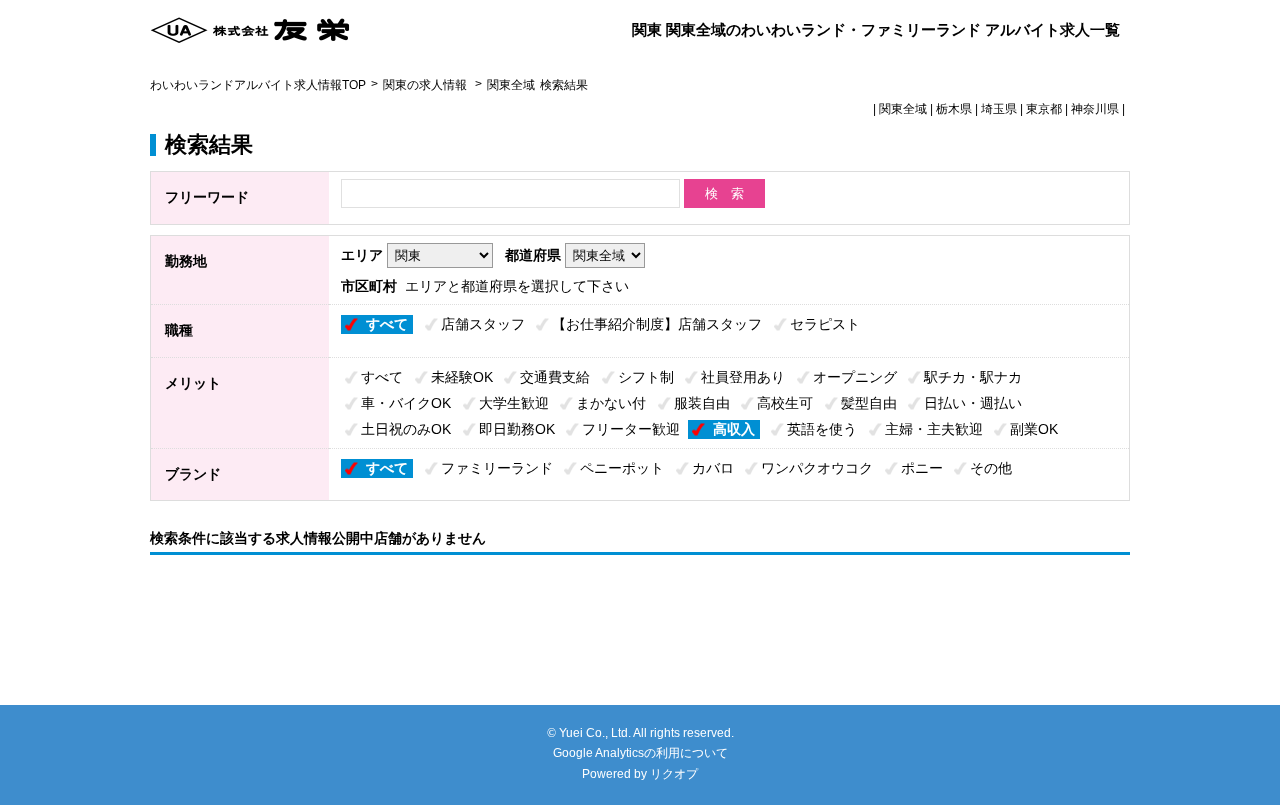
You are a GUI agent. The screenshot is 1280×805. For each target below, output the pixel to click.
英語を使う (822, 429)
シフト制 (646, 377)
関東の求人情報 (426, 85)
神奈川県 (1095, 109)
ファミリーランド (497, 468)
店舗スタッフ (483, 324)
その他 (991, 468)
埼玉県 (999, 109)
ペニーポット (622, 468)
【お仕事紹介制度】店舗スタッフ (657, 324)
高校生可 (785, 403)
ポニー (922, 468)
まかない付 (611, 403)
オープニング (855, 377)
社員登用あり (743, 377)
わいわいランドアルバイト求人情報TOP (258, 85)
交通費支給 (555, 377)
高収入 (734, 429)
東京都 (1044, 109)
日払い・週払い (973, 403)
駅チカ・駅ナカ (973, 377)
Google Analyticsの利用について (640, 753)
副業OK (1034, 429)
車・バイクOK (406, 403)
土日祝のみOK (406, 429)
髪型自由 (869, 403)
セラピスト (825, 324)
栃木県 (954, 109)
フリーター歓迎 (631, 429)
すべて (387, 324)
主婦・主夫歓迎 (934, 429)
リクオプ (674, 774)
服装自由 (702, 403)
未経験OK (462, 377)
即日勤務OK (517, 429)
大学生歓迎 (514, 403)
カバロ (713, 468)
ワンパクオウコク (817, 468)
